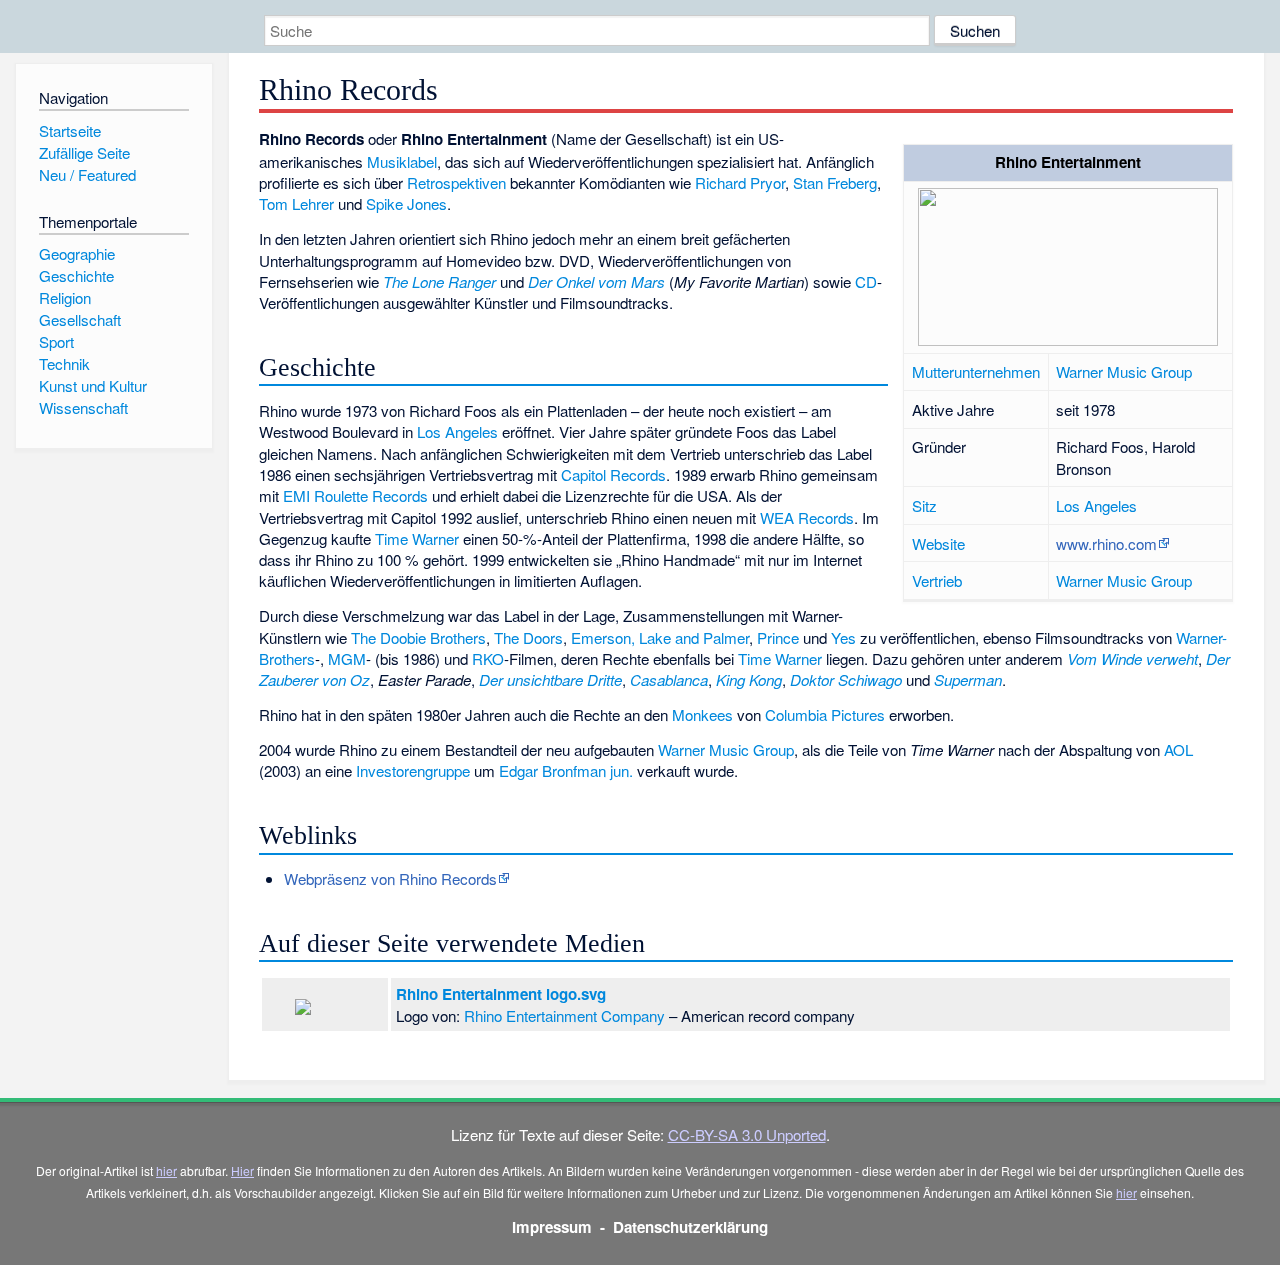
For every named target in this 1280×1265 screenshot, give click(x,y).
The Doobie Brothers (418, 637)
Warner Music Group (1124, 371)
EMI (296, 495)
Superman (968, 679)
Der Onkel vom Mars (596, 281)
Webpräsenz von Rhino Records (390, 878)
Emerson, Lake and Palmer (660, 637)
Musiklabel (402, 161)
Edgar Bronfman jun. (566, 770)
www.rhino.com (1106, 543)
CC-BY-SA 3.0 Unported (747, 1134)
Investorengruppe (413, 770)
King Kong (749, 679)
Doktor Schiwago (846, 679)
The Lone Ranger (439, 281)
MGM (347, 658)
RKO (488, 658)
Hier (242, 1170)
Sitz (924, 505)
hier (166, 1170)
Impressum (552, 1227)
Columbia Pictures (825, 714)
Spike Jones (406, 203)
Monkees (702, 714)
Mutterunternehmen (976, 371)
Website (938, 543)
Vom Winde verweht (1132, 658)
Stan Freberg (835, 182)
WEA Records (807, 517)
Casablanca (669, 679)
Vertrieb (937, 580)
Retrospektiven (456, 182)
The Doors (528, 637)
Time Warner (417, 538)
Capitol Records (613, 474)
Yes (843, 637)
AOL (1178, 749)
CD (866, 281)
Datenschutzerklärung (690, 1227)
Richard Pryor (740, 182)
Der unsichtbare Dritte (550, 679)
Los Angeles (1096, 505)
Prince (778, 637)
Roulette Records (371, 495)
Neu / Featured (87, 174)
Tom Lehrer (296, 203)
